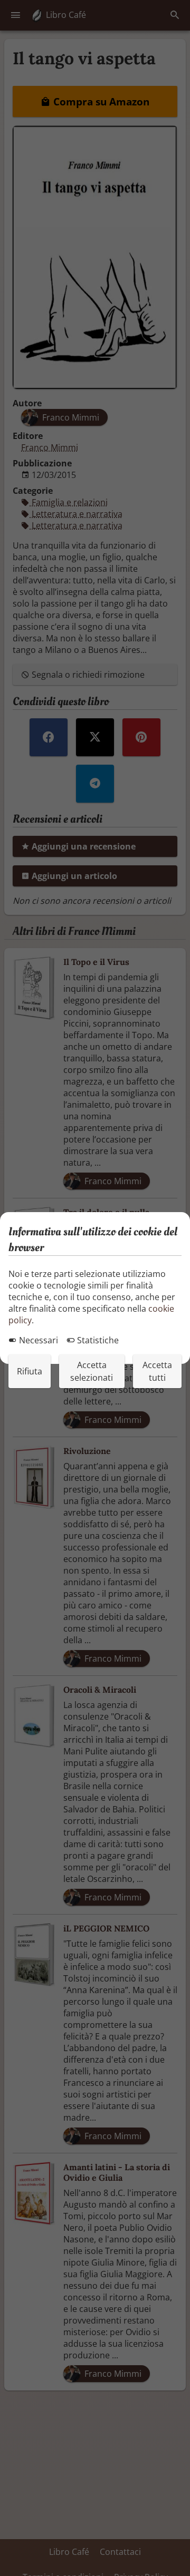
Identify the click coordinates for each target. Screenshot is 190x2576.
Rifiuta (30, 1371)
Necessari (37, 1340)
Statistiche (97, 1340)
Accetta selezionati (92, 1371)
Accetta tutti (157, 1371)
